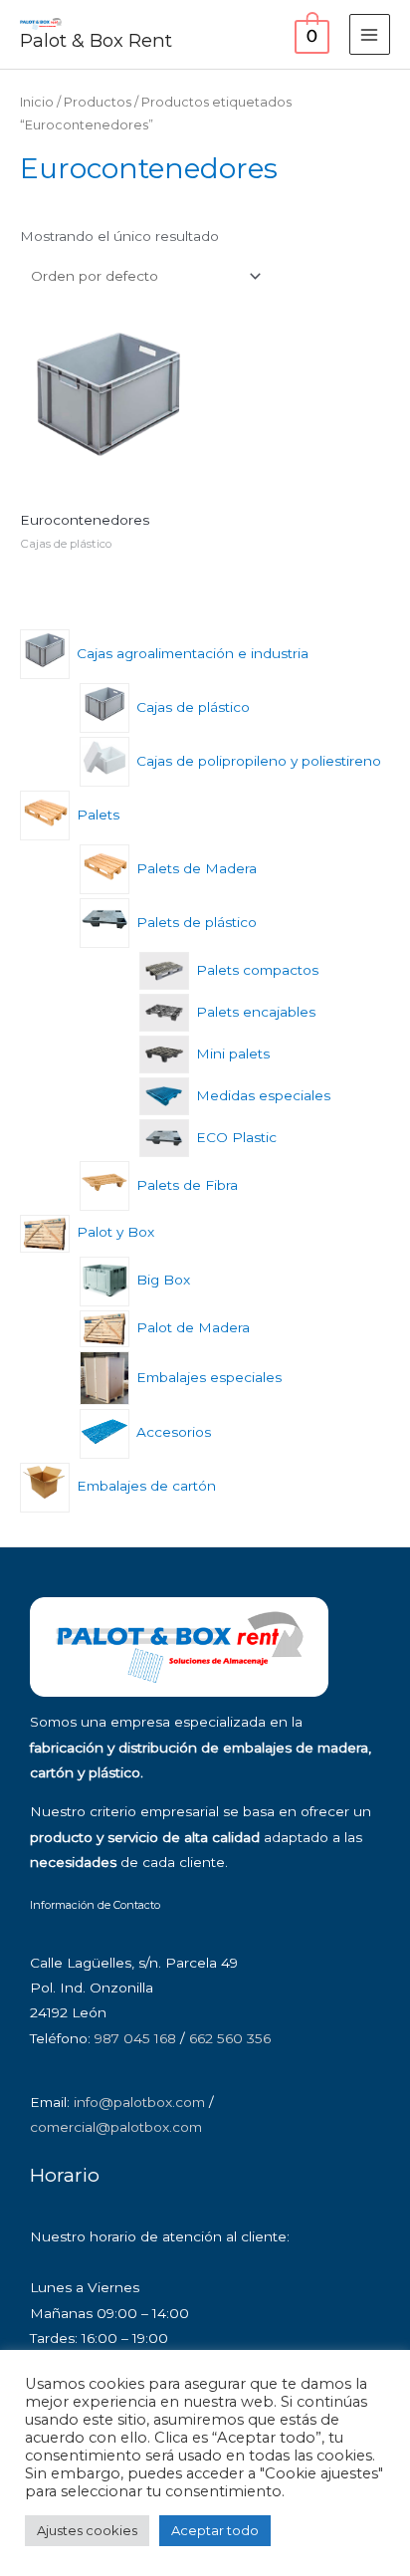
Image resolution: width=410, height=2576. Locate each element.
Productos (98, 102)
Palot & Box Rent (96, 40)
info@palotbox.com (139, 2102)
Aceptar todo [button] (215, 2530)
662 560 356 (230, 2038)
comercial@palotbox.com (116, 2127)
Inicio (37, 102)
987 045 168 (135, 2038)
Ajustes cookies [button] (87, 2530)
